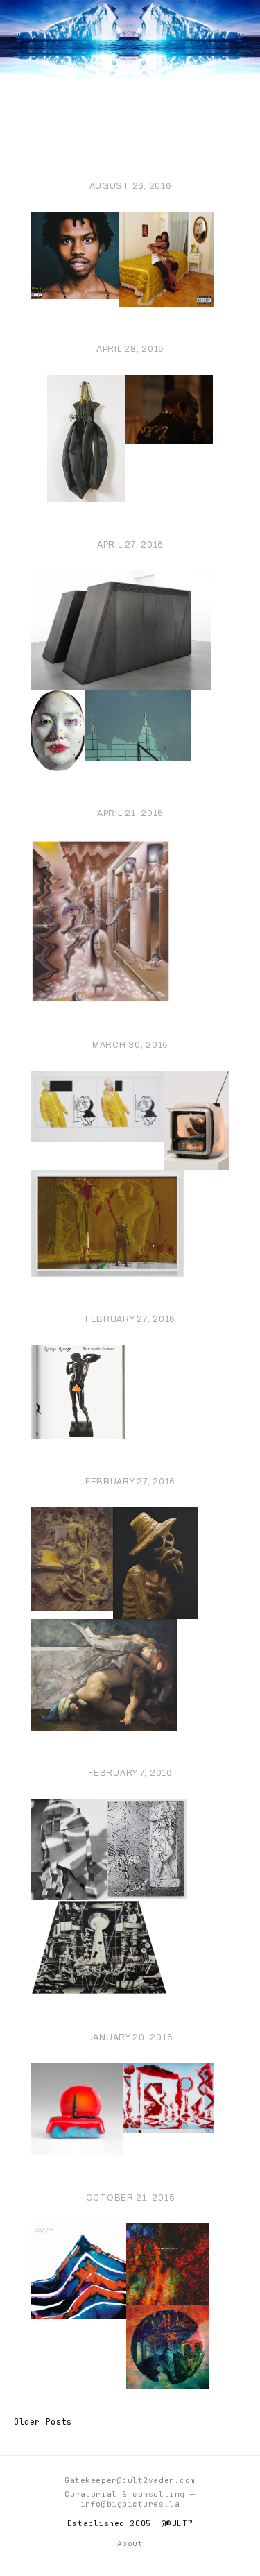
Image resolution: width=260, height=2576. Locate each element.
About (130, 2543)
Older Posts (43, 2422)
